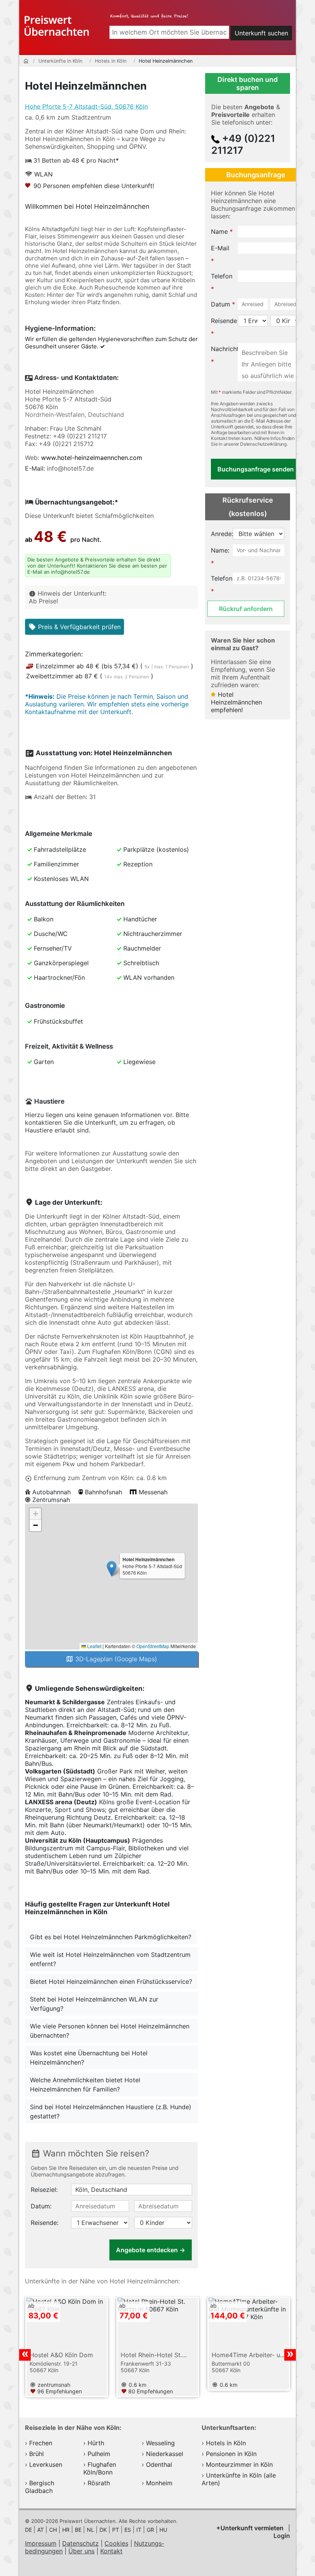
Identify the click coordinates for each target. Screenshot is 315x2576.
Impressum (41, 2543)
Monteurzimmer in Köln (239, 2464)
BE (79, 2530)
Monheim (159, 2483)
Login (282, 2536)
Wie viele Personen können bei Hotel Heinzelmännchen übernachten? (110, 2031)
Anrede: (224, 534)
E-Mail (220, 248)
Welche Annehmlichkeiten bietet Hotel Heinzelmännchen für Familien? (85, 2085)
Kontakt (111, 2551)
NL (91, 2530)
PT (116, 2530)
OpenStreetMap (153, 1646)
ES (128, 2530)
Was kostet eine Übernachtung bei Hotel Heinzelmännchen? (89, 2058)
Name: (220, 550)
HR (67, 2530)
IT (140, 2530)
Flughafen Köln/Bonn (100, 2468)
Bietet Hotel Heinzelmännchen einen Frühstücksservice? (111, 1982)
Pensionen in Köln (231, 2454)
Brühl (36, 2454)
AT (41, 2530)
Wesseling (160, 2443)
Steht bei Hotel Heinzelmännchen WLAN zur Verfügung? (94, 2004)
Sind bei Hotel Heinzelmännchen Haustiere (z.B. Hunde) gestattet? (111, 2111)
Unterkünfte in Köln (235, 2475)
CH (54, 2530)
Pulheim (99, 2454)
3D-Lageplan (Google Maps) (115, 1659)
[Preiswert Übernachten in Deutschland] (57, 24)
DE (29, 2530)
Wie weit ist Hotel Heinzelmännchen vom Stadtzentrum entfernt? (110, 1959)
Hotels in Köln (226, 2443)
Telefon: (222, 578)
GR (151, 2530)
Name (219, 231)
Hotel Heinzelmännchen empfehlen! (236, 702)
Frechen (41, 2443)
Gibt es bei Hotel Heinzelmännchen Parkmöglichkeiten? (111, 1937)
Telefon (222, 276)
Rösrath (99, 2483)
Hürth (96, 2443)
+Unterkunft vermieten (251, 2528)
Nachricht (225, 349)
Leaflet (94, 1646)
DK (104, 2530)
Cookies (116, 2543)
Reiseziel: (44, 2190)
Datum (220, 304)
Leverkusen (46, 2464)
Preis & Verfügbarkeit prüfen (78, 627)
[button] (112, 1569)
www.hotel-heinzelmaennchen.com (92, 458)
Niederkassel (165, 2454)
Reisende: (45, 2223)
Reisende (224, 321)
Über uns (81, 2551)
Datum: (41, 2206)
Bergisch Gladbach (40, 2487)
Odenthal (159, 2464)
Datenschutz (80, 2543)
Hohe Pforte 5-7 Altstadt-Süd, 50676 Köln (86, 107)
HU (163, 2530)
